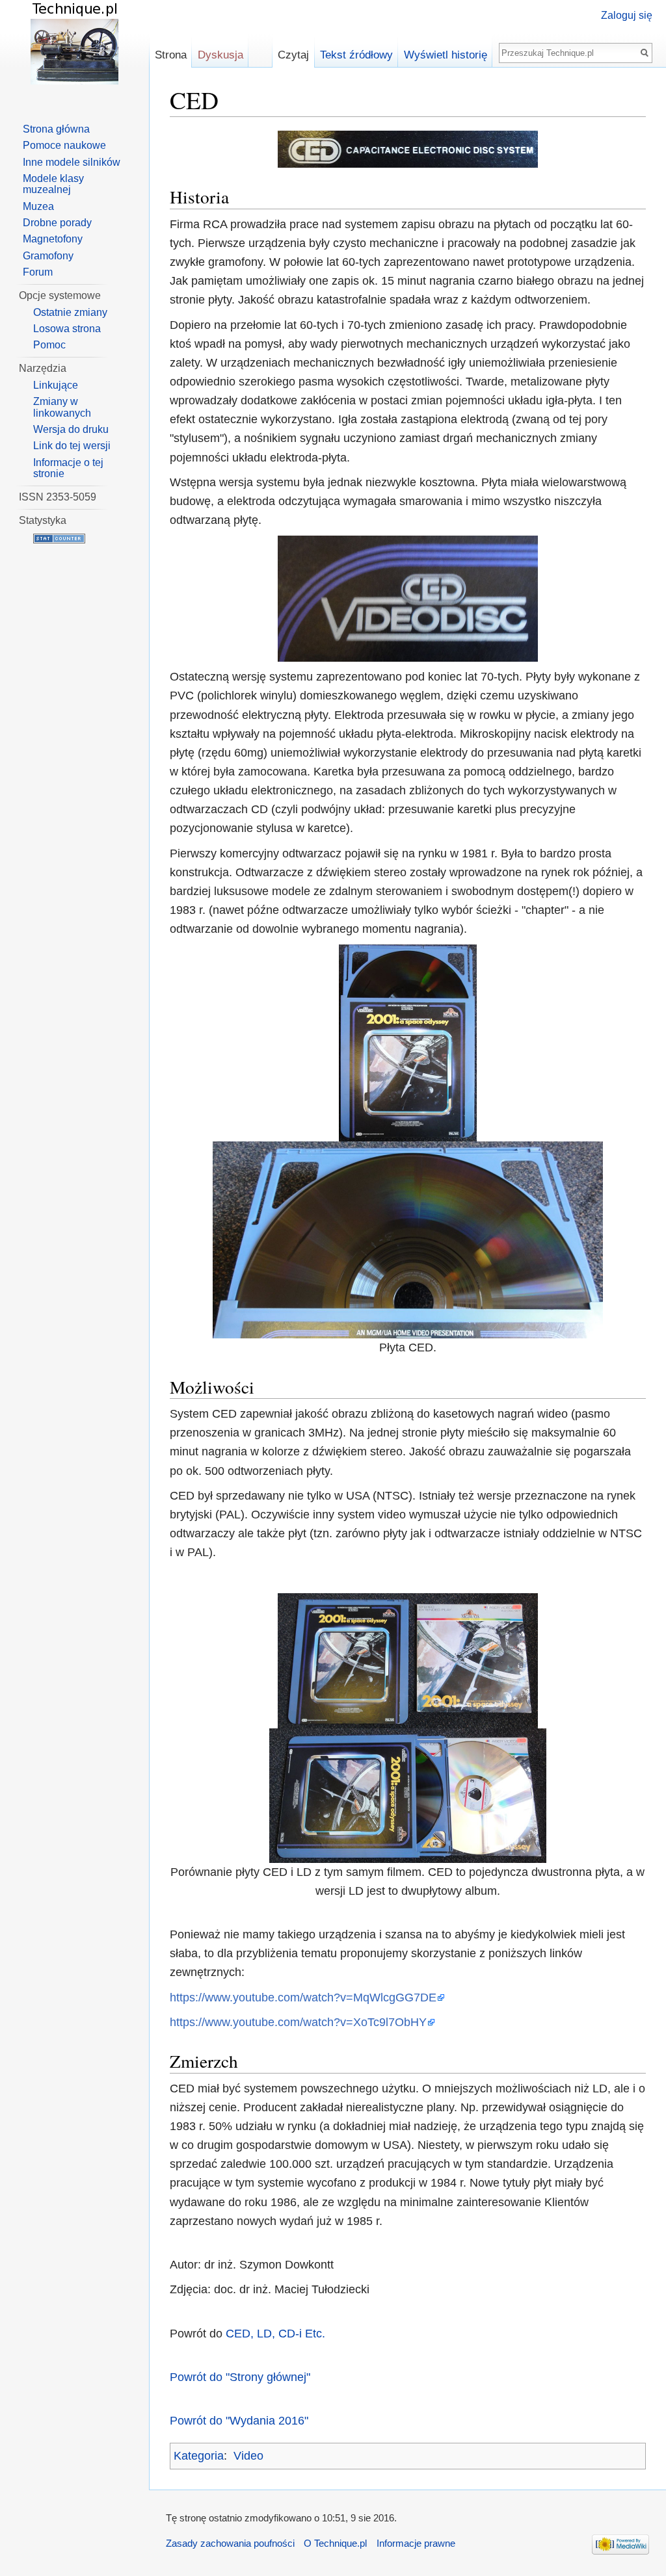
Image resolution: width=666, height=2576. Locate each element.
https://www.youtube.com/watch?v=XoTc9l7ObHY (298, 2022)
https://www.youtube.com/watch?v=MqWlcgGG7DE (303, 1997)
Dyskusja (220, 55)
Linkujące (56, 385)
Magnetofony (53, 239)
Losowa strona (67, 328)
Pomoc (49, 345)
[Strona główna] (74, 52)
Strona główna (56, 129)
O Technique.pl (335, 2543)
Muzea (38, 206)
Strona (171, 55)
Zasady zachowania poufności (230, 2543)
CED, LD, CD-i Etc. (275, 2334)
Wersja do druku (71, 429)
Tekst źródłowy (356, 55)
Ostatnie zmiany (70, 312)
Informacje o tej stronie (68, 468)
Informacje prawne (416, 2543)
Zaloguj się (627, 15)
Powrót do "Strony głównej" (240, 2377)
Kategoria (199, 2456)
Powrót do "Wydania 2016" (239, 2421)
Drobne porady (57, 222)
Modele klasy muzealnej (53, 184)
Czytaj (293, 55)
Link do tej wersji (72, 445)
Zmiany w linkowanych (62, 407)
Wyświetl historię (446, 55)
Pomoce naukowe (64, 145)
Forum (38, 272)
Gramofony (48, 255)
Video (248, 2456)
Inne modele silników (72, 162)
